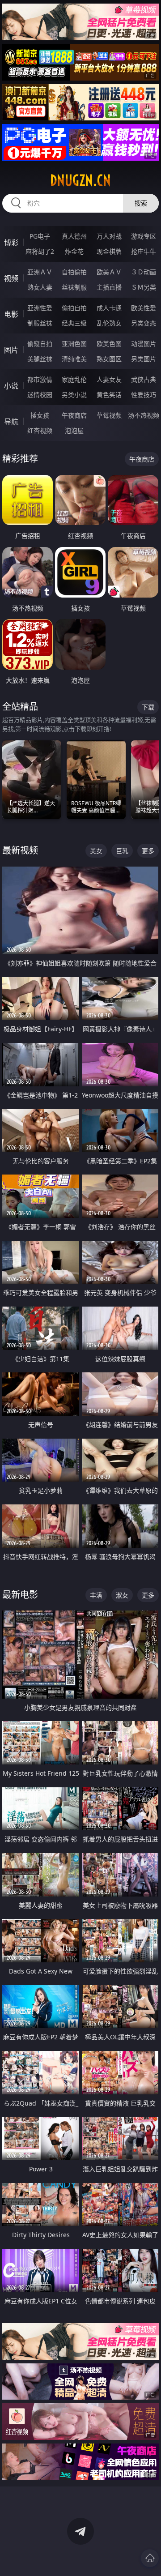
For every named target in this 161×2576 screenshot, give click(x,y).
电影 (11, 314)
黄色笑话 (109, 395)
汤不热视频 (144, 415)
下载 (148, 707)
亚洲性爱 (40, 308)
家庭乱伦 (74, 379)
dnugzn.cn (80, 180)
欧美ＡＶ (109, 272)
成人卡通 (109, 308)
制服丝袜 (40, 323)
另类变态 (144, 323)
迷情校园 (40, 395)
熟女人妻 (40, 287)
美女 (96, 851)
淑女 (122, 1595)
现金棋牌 (109, 251)
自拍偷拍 (74, 272)
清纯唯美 (74, 359)
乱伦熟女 (109, 323)
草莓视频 (109, 415)
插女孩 (40, 415)
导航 (11, 422)
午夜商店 (74, 415)
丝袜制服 (74, 287)
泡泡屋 (74, 430)
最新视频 (20, 850)
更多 (148, 851)
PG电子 (40, 236)
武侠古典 (144, 379)
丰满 (96, 1595)
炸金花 (74, 251)
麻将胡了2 (40, 251)
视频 (11, 278)
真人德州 (74, 236)
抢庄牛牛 (144, 251)
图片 (11, 350)
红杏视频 (40, 430)
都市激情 (40, 379)
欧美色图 (109, 344)
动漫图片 (144, 344)
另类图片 (144, 359)
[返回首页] (150, 2558)
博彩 (11, 243)
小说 (11, 386)
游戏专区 (144, 236)
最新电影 (20, 1595)
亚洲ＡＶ (40, 272)
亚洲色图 (74, 344)
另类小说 (74, 395)
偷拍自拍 (74, 308)
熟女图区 (109, 359)
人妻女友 (109, 379)
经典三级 (74, 323)
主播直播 (109, 287)
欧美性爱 (144, 308)
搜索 (141, 203)
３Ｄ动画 (144, 272)
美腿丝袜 (40, 359)
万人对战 (109, 236)
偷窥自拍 (40, 344)
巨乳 (122, 851)
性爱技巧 (144, 395)
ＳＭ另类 (144, 287)
